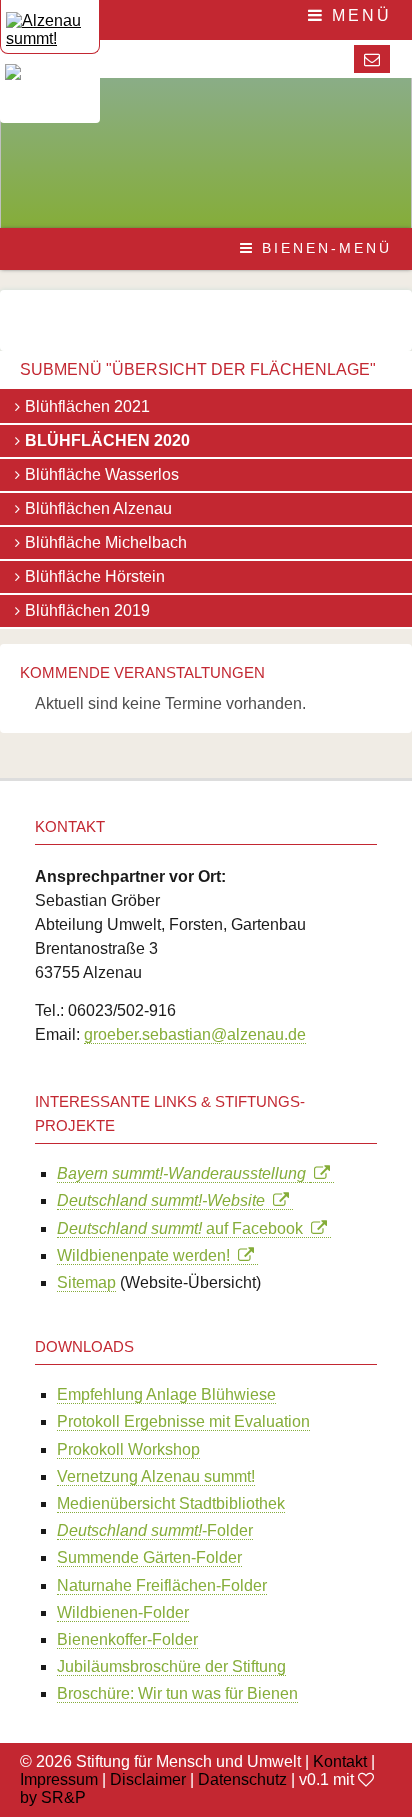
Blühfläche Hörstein (95, 576)
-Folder (155, 1530)
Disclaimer (148, 1779)
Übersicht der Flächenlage (241, 369)
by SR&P (53, 1797)
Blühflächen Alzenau (98, 508)
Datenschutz (242, 1779)
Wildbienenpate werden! (147, 1255)
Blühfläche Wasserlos (102, 474)
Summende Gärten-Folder (149, 1557)
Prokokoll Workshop (128, 1449)
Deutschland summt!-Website (165, 1200)
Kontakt (340, 1761)
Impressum (59, 1779)
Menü (358, 15)
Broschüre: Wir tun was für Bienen (177, 1693)
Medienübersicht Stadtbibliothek (171, 1503)
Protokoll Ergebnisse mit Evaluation (183, 1421)
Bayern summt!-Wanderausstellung (183, 1173)
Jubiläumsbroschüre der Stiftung (171, 1666)
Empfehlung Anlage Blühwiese (166, 1394)
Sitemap (86, 1282)
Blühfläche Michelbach (106, 542)
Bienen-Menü (323, 248)
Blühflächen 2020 (107, 440)
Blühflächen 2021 (87, 406)
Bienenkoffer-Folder (127, 1639)
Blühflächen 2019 (87, 610)
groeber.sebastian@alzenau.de (195, 1034)
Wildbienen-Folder (123, 1612)
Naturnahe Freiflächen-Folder (162, 1585)
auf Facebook (184, 1228)
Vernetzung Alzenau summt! (156, 1476)
